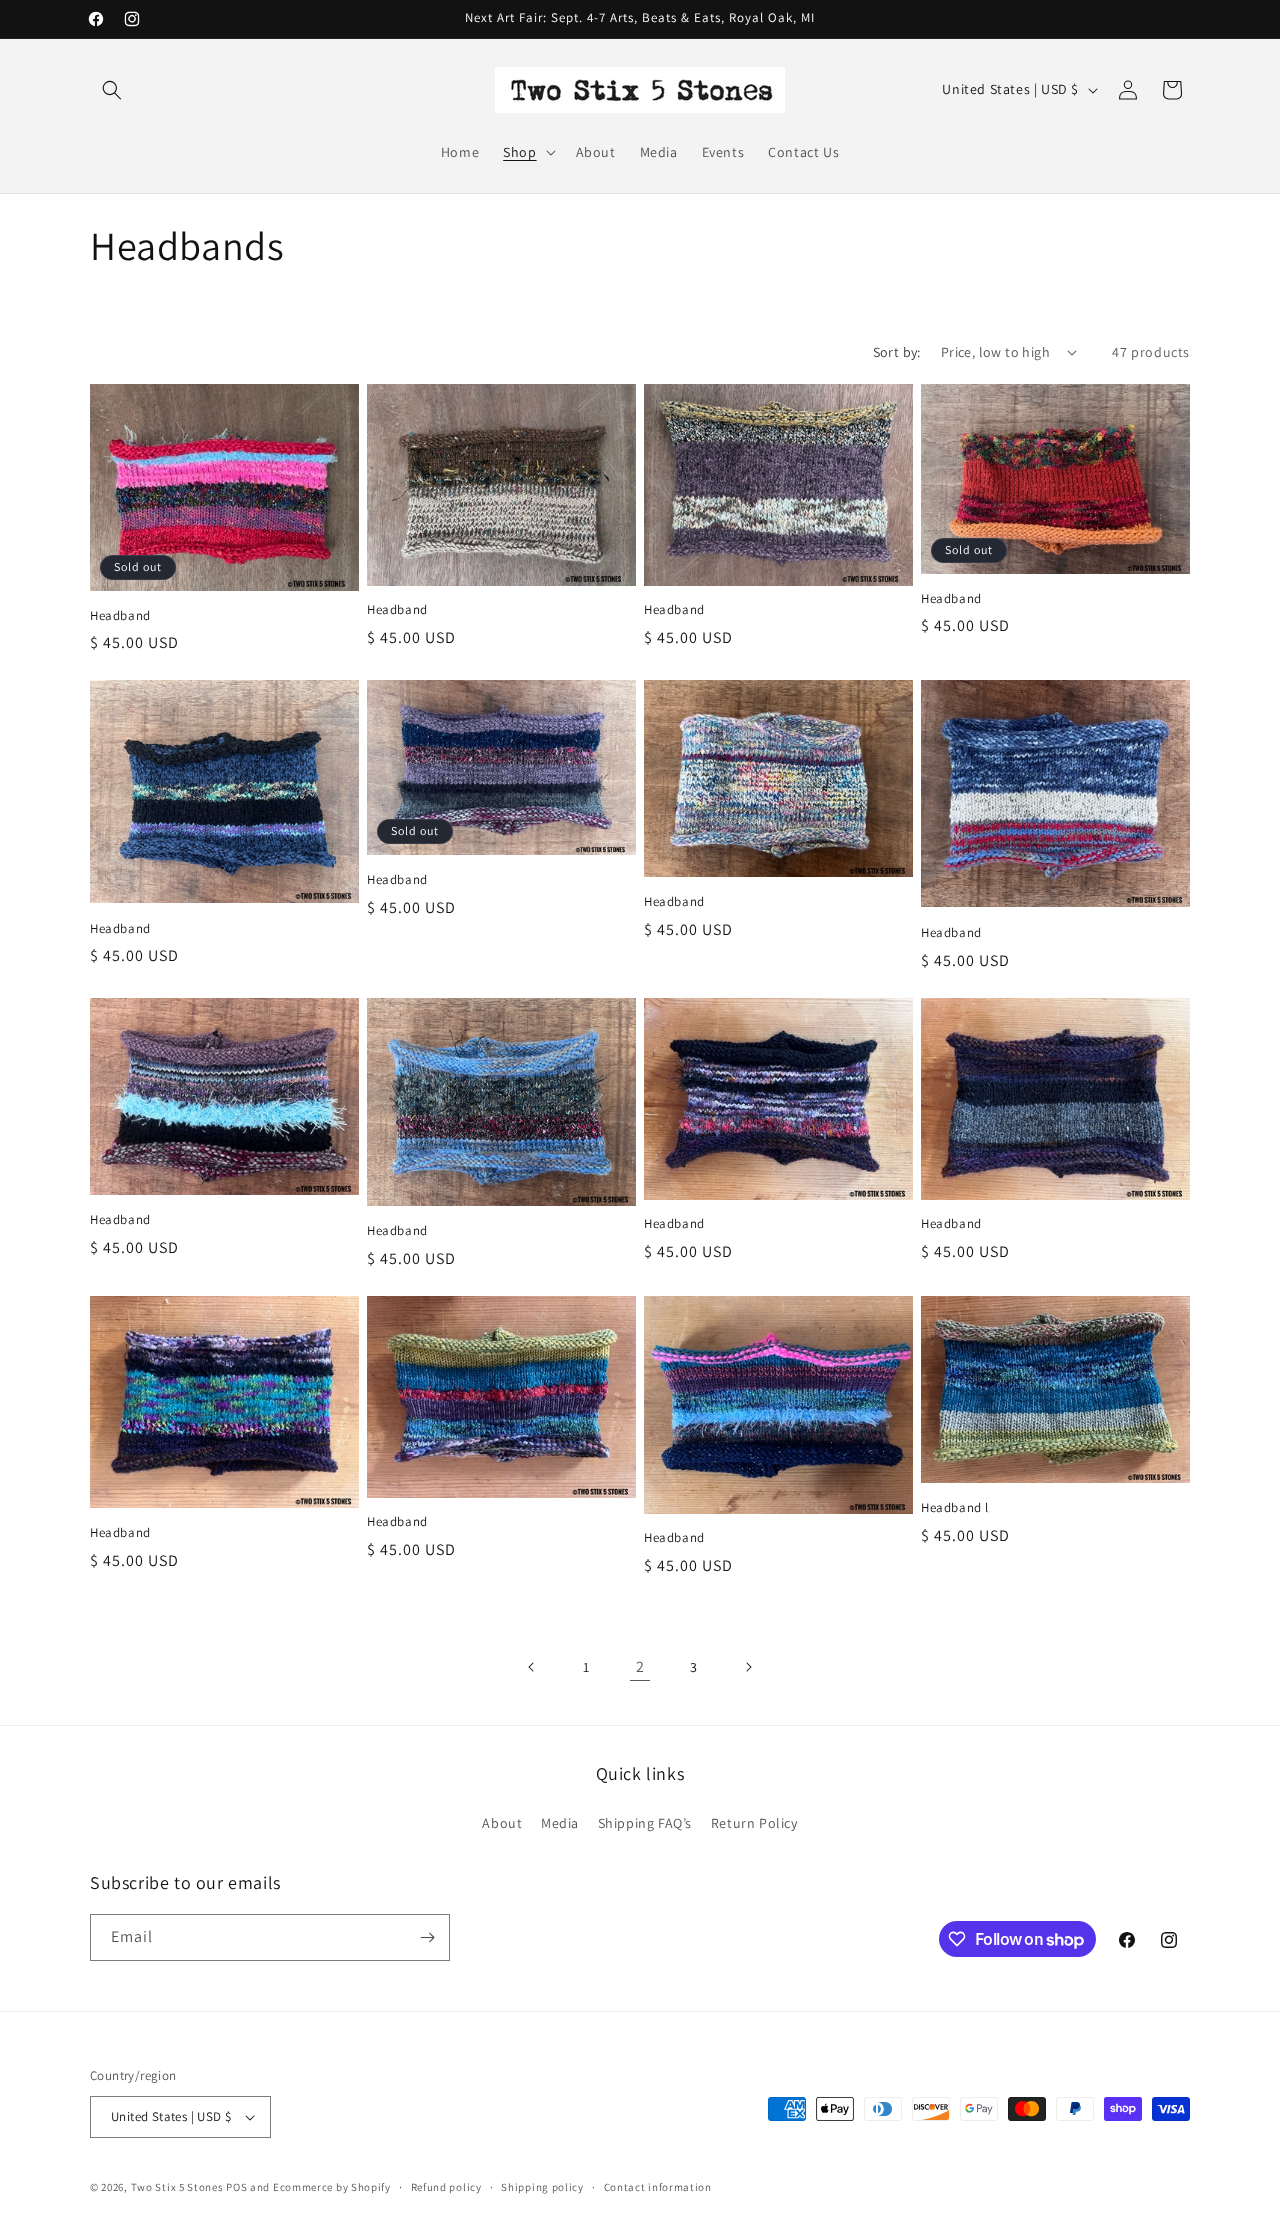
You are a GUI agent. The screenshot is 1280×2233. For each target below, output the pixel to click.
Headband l (955, 1508)
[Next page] (748, 1667)
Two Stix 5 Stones (177, 2187)
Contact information (658, 2187)
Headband (120, 616)
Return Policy (754, 1823)
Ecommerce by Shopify (332, 2187)
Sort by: (897, 352)
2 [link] (640, 1666)
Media (560, 1823)
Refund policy (446, 2187)
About (502, 1823)
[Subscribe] (427, 1937)
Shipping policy (542, 2187)
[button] (112, 90)
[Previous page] (532, 1667)
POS (236, 2187)
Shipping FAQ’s (645, 1823)
